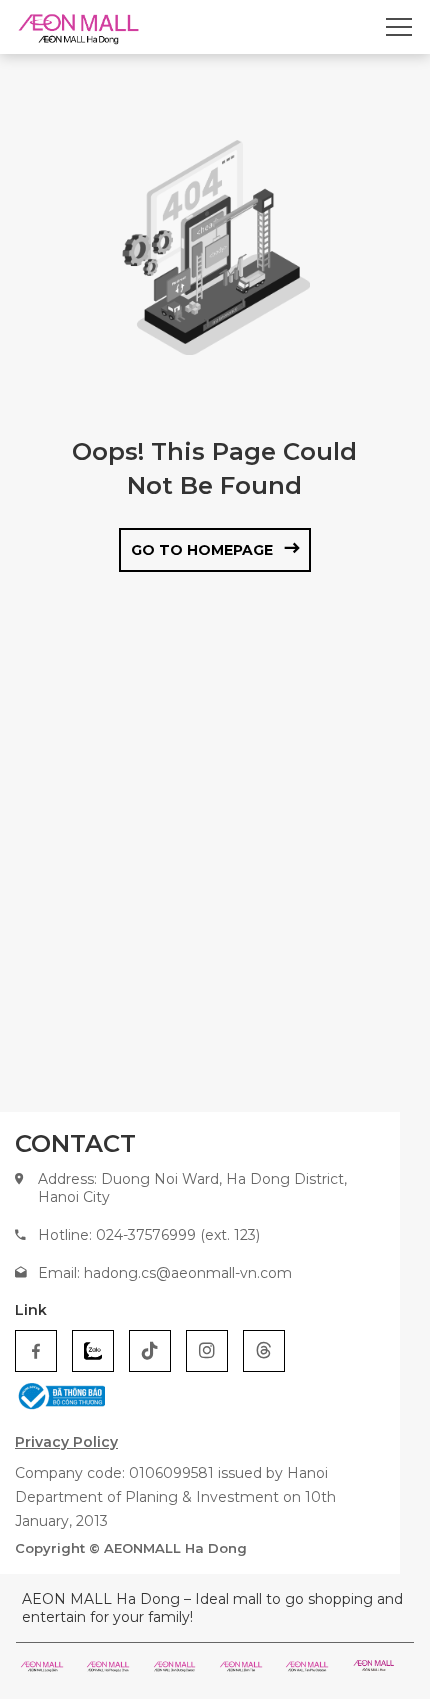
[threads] (264, 1351)
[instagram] (207, 1351)
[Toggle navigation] (399, 27)
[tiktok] (150, 1351)
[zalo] (93, 1351)
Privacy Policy (66, 1442)
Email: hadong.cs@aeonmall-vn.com (165, 1273)
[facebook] (36, 1351)
